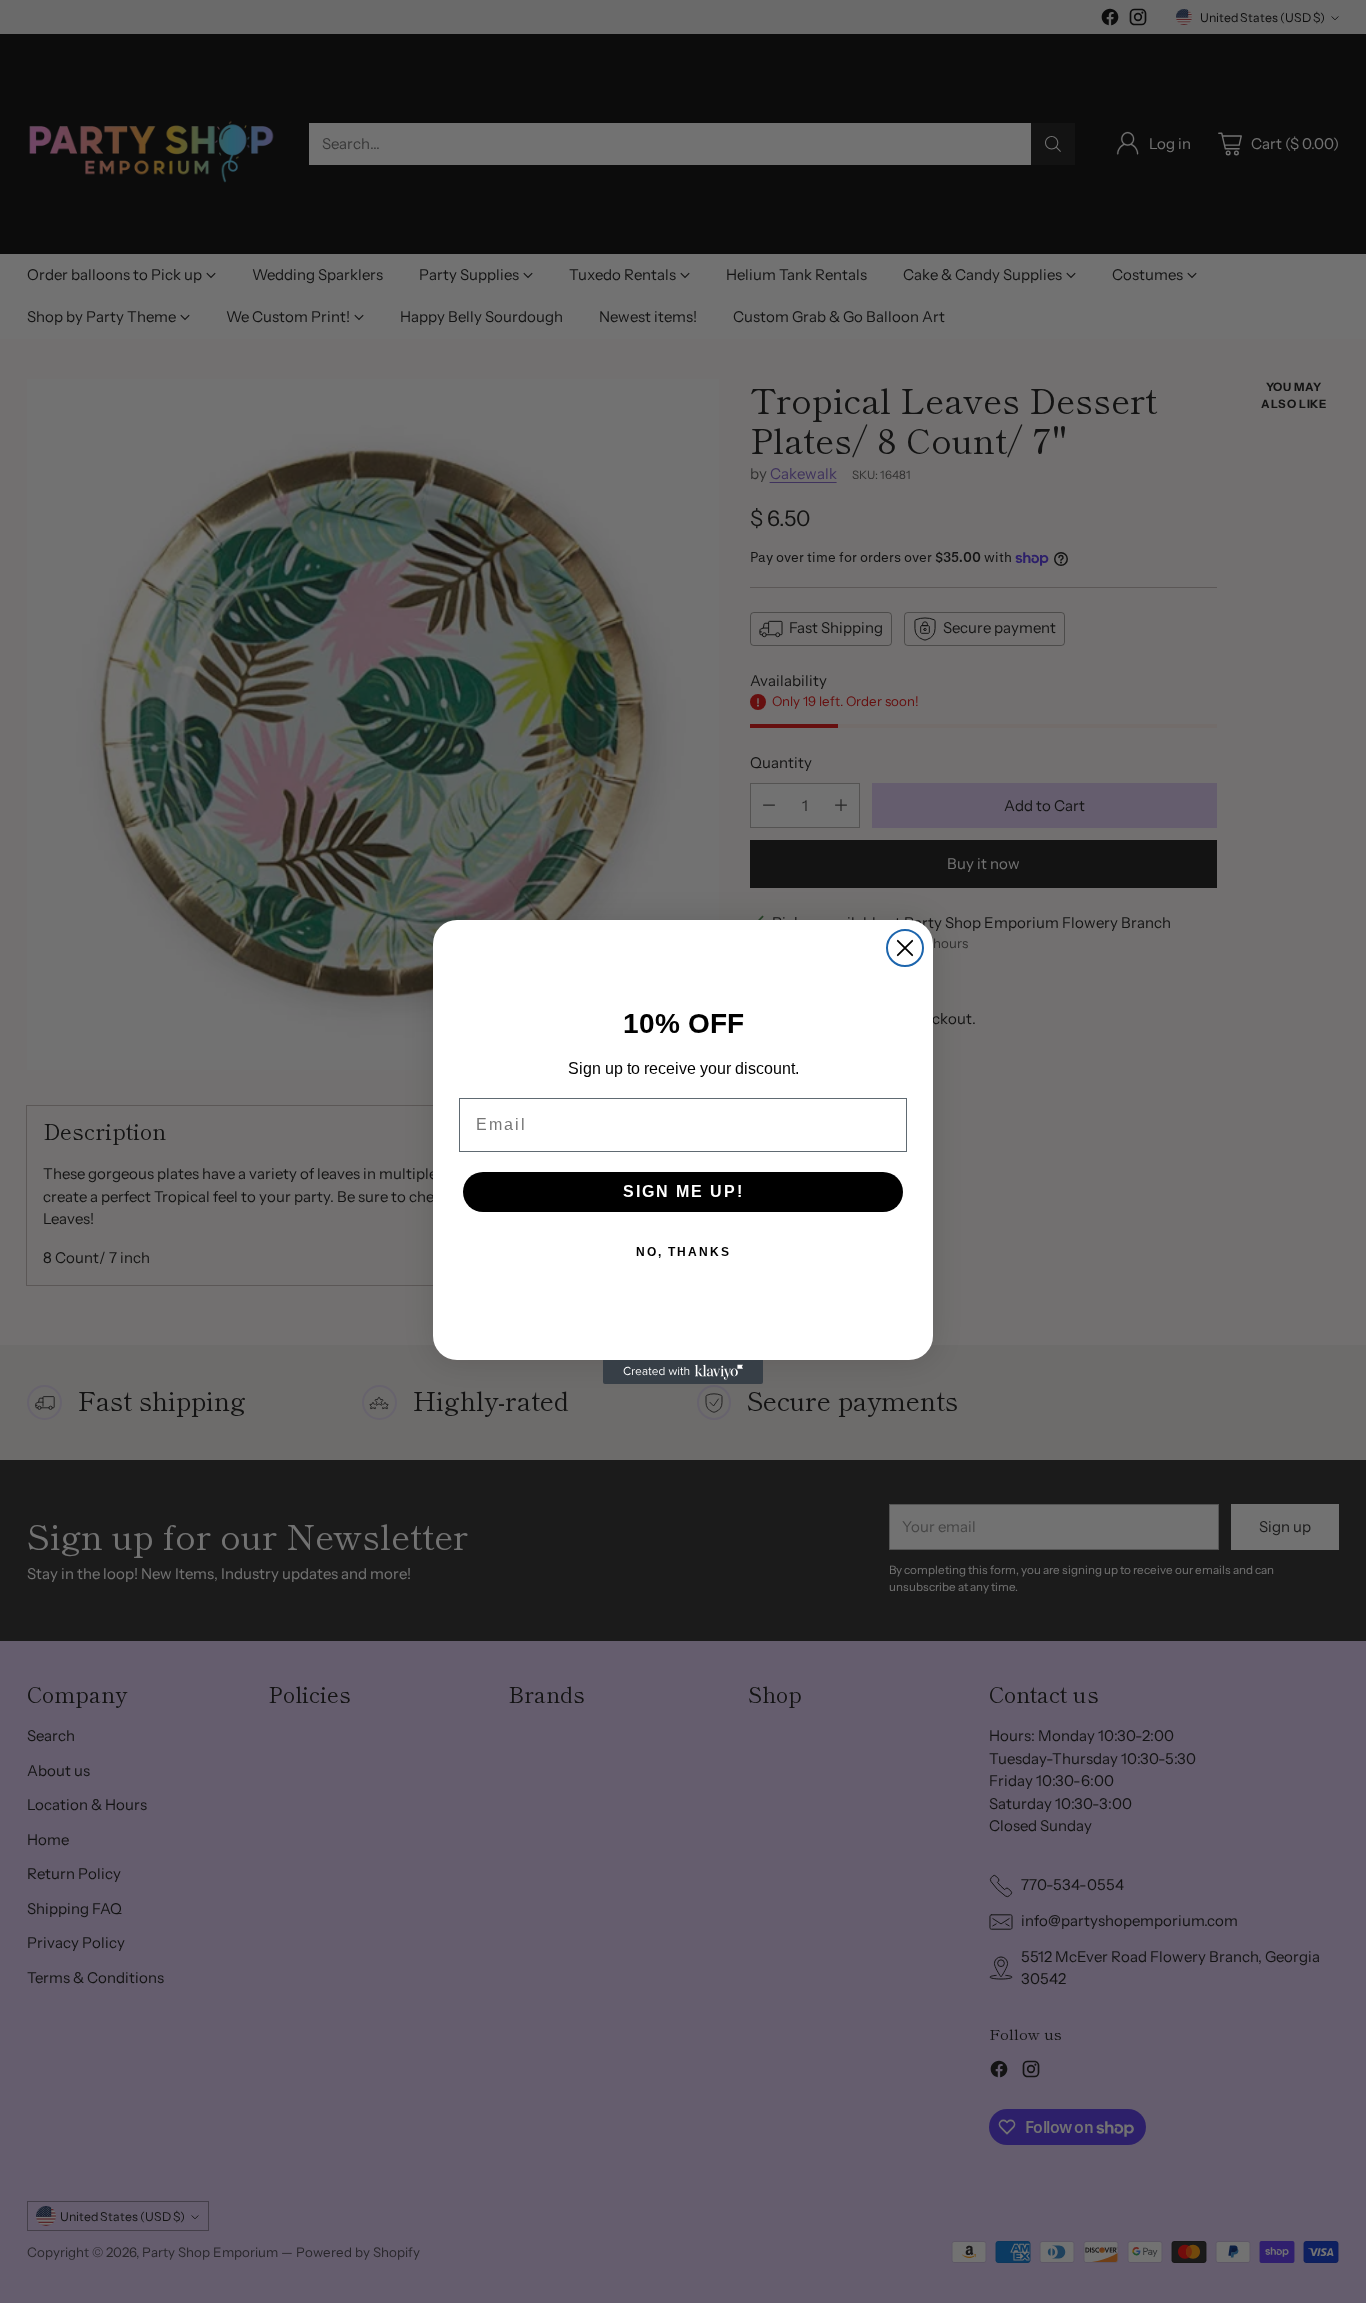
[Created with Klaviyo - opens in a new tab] (683, 1372)
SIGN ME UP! (683, 1191)
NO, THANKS (683, 1252)
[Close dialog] (905, 948)
